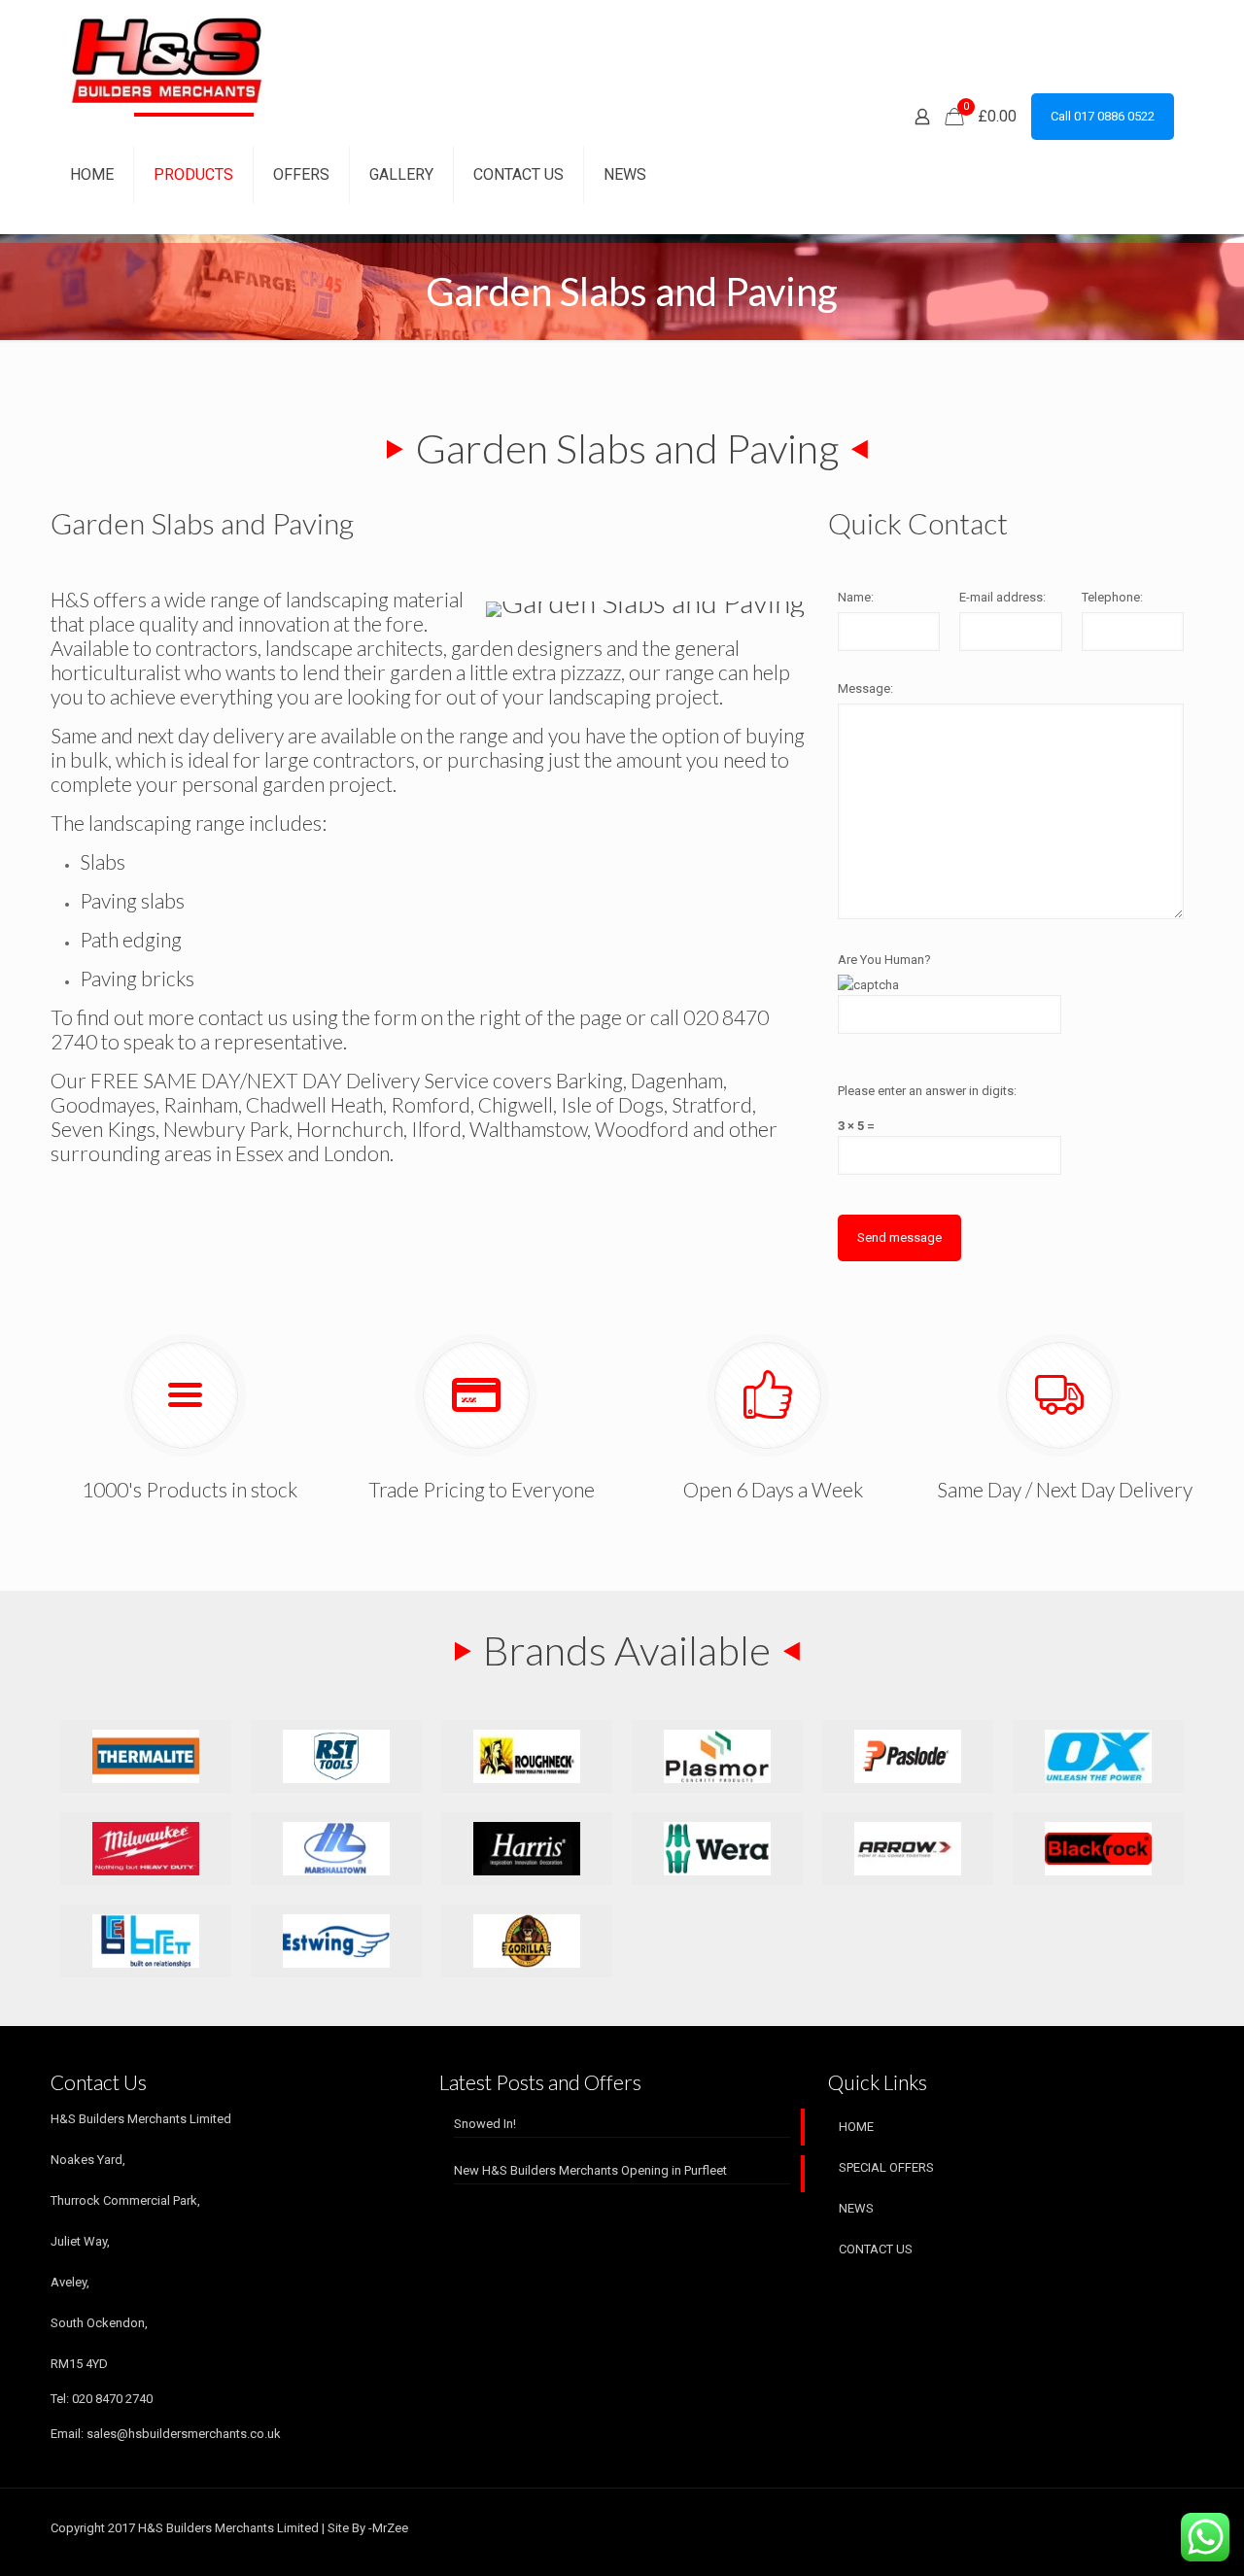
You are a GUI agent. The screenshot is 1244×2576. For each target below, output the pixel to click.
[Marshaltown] (336, 1849)
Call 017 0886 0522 (1103, 116)
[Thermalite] (146, 1756)
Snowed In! (485, 2124)
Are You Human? (884, 960)
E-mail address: (1002, 597)
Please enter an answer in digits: (927, 1091)
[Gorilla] (527, 1941)
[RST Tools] (336, 1756)
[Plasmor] (717, 1756)
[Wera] (717, 1849)
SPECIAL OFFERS (886, 2167)
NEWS (856, 2208)
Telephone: (1112, 597)
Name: (856, 597)
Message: (865, 688)
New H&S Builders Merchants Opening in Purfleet (590, 2170)
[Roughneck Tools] (527, 1756)
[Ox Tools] (1098, 1756)
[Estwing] (336, 1941)
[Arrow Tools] (908, 1849)
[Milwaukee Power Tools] (146, 1849)
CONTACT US (876, 2249)
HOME (856, 2127)
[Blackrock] (1098, 1849)
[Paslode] (908, 1756)
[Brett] (146, 1941)
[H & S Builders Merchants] (167, 58)
